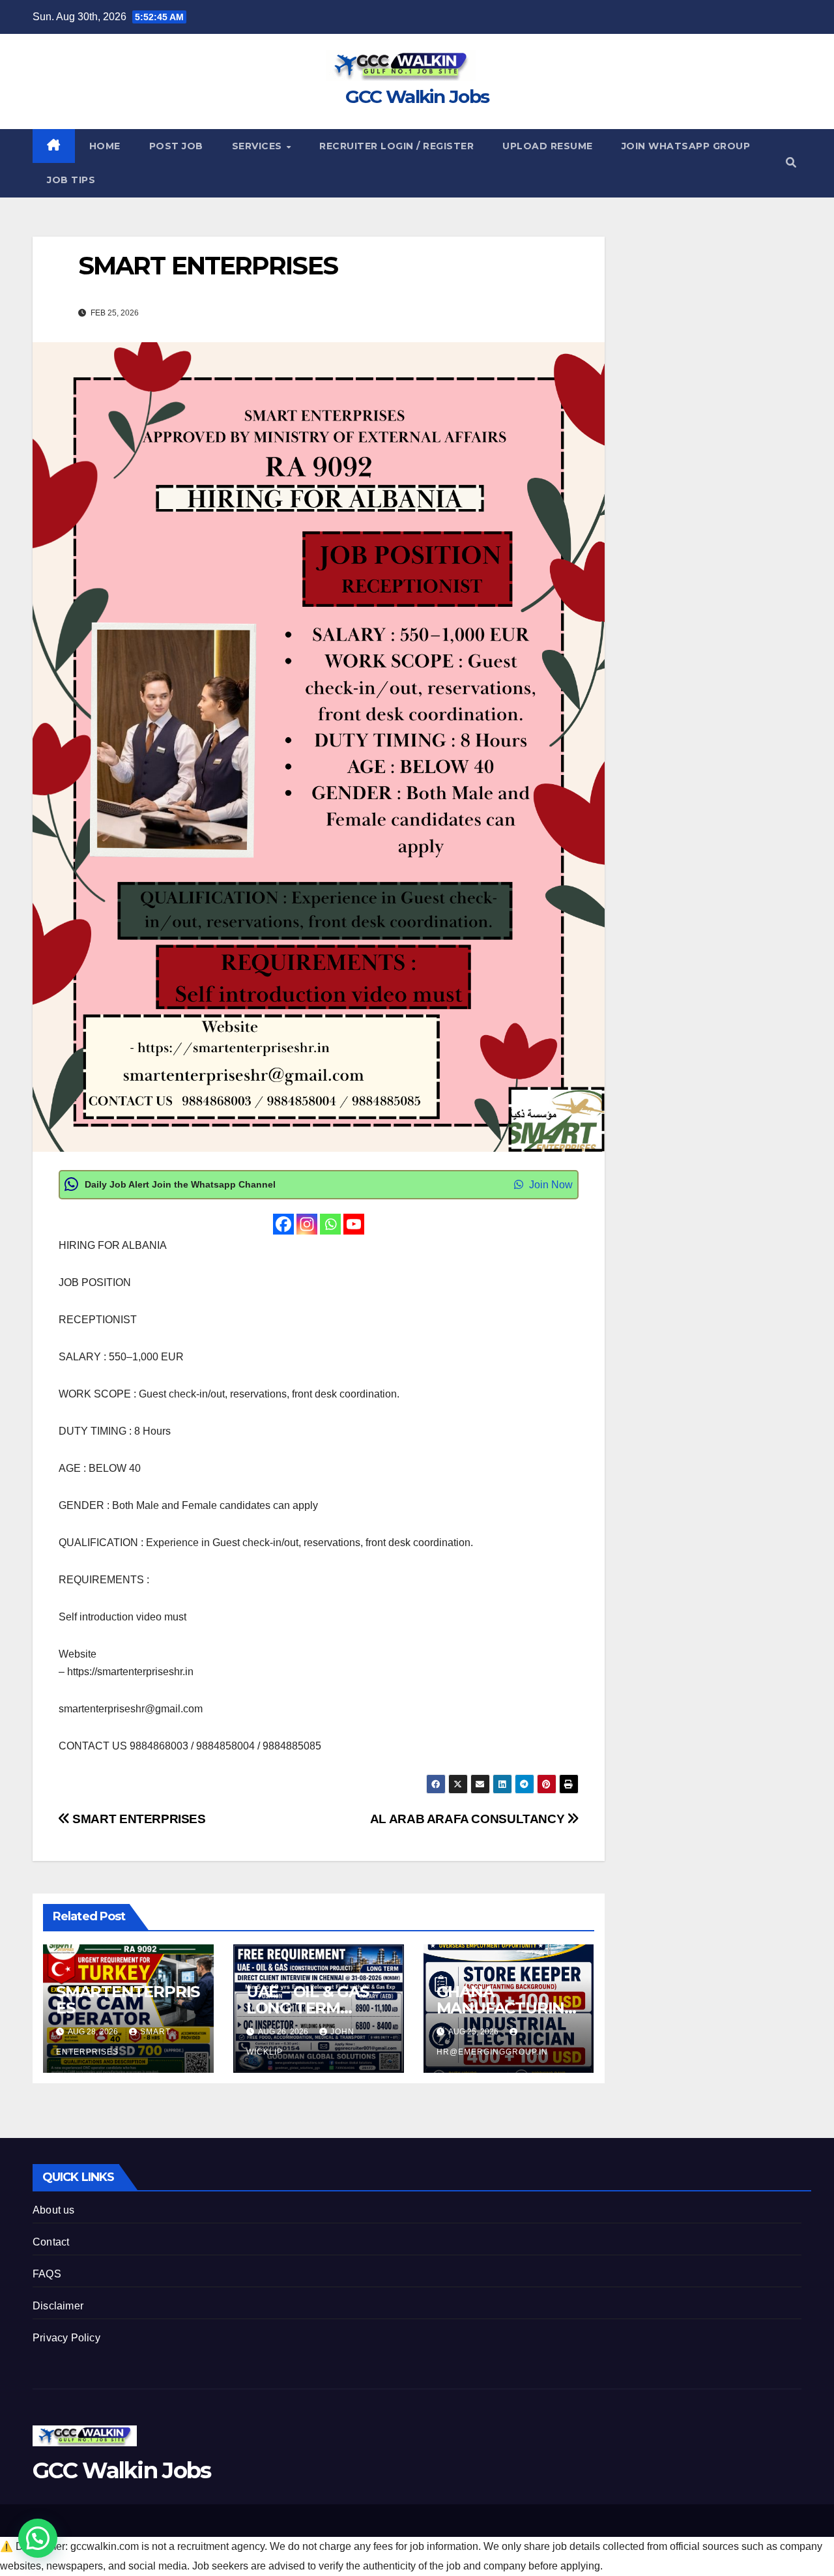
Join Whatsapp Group (686, 146)
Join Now (550, 1185)
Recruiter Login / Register (396, 146)
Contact (51, 2242)
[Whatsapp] (330, 1224)
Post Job (176, 146)
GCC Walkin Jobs (417, 96)
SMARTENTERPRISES (128, 2000)
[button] (791, 163)
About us (54, 2210)
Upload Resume (548, 146)
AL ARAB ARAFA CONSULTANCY (469, 1819)
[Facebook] (283, 1224)
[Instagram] (307, 1224)
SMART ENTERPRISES (138, 1819)
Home (105, 146)
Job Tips (71, 180)
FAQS (47, 2274)
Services (259, 146)
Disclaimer (58, 2306)
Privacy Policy (66, 2338)
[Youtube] (354, 1224)
